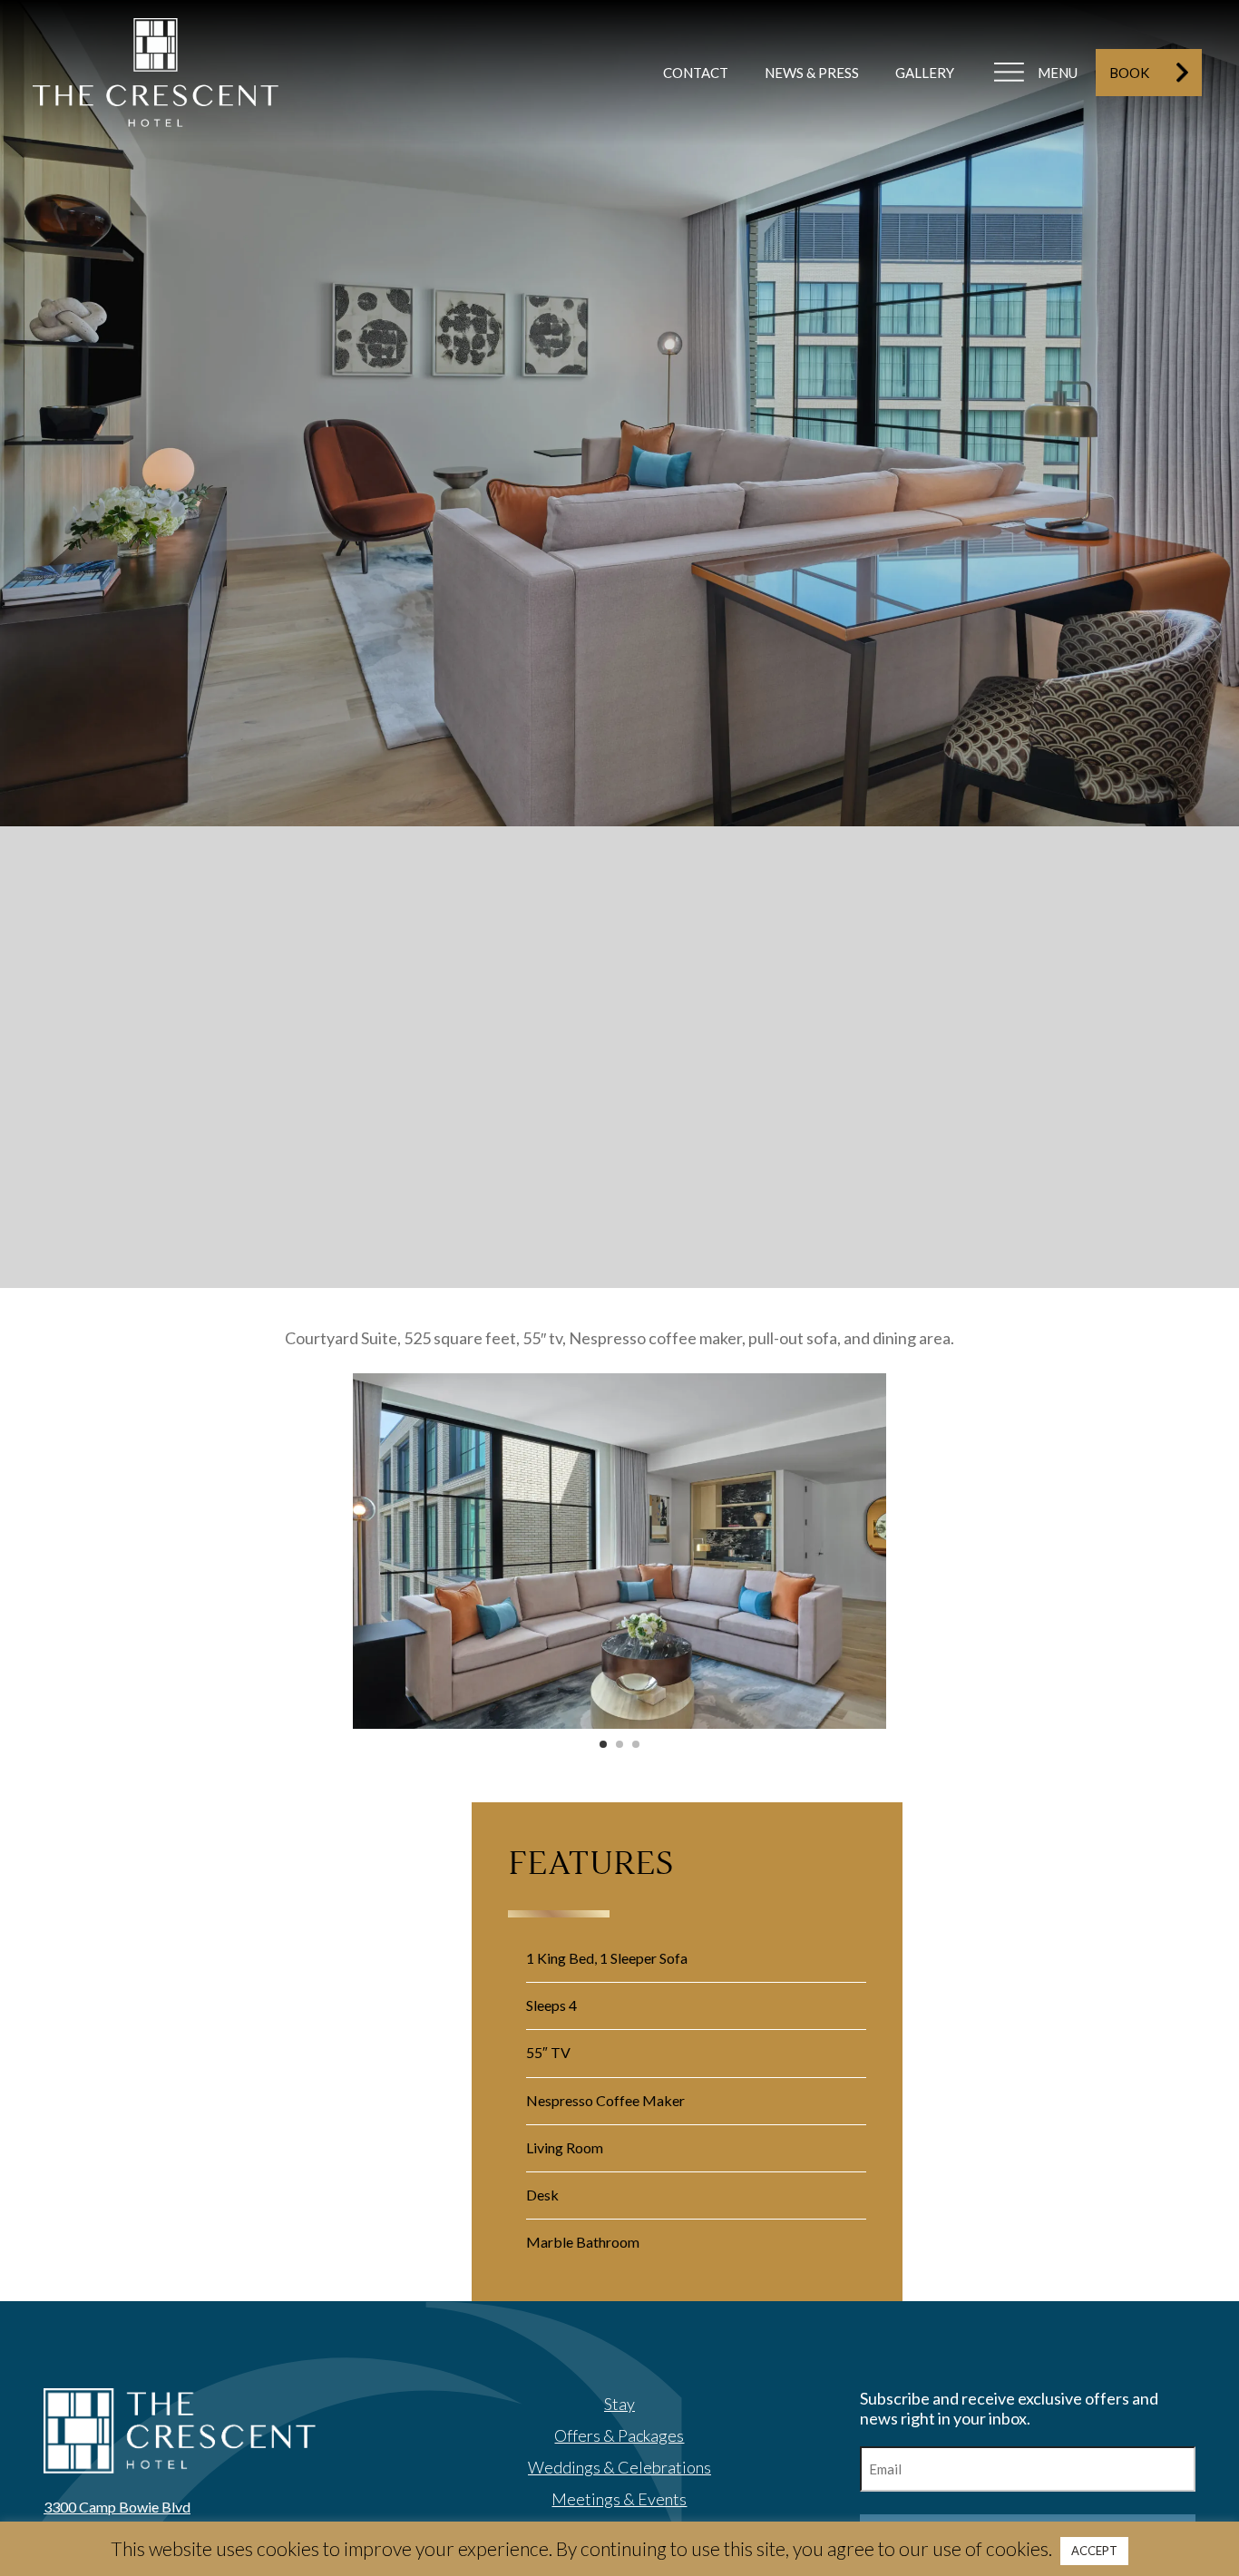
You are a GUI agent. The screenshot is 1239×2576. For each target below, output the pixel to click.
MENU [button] (1058, 73)
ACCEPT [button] (1094, 2551)
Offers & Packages (619, 2435)
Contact (696, 73)
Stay (619, 2404)
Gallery (925, 73)
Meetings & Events (619, 2499)
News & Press (812, 73)
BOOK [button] (1129, 73)
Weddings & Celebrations (619, 2467)
